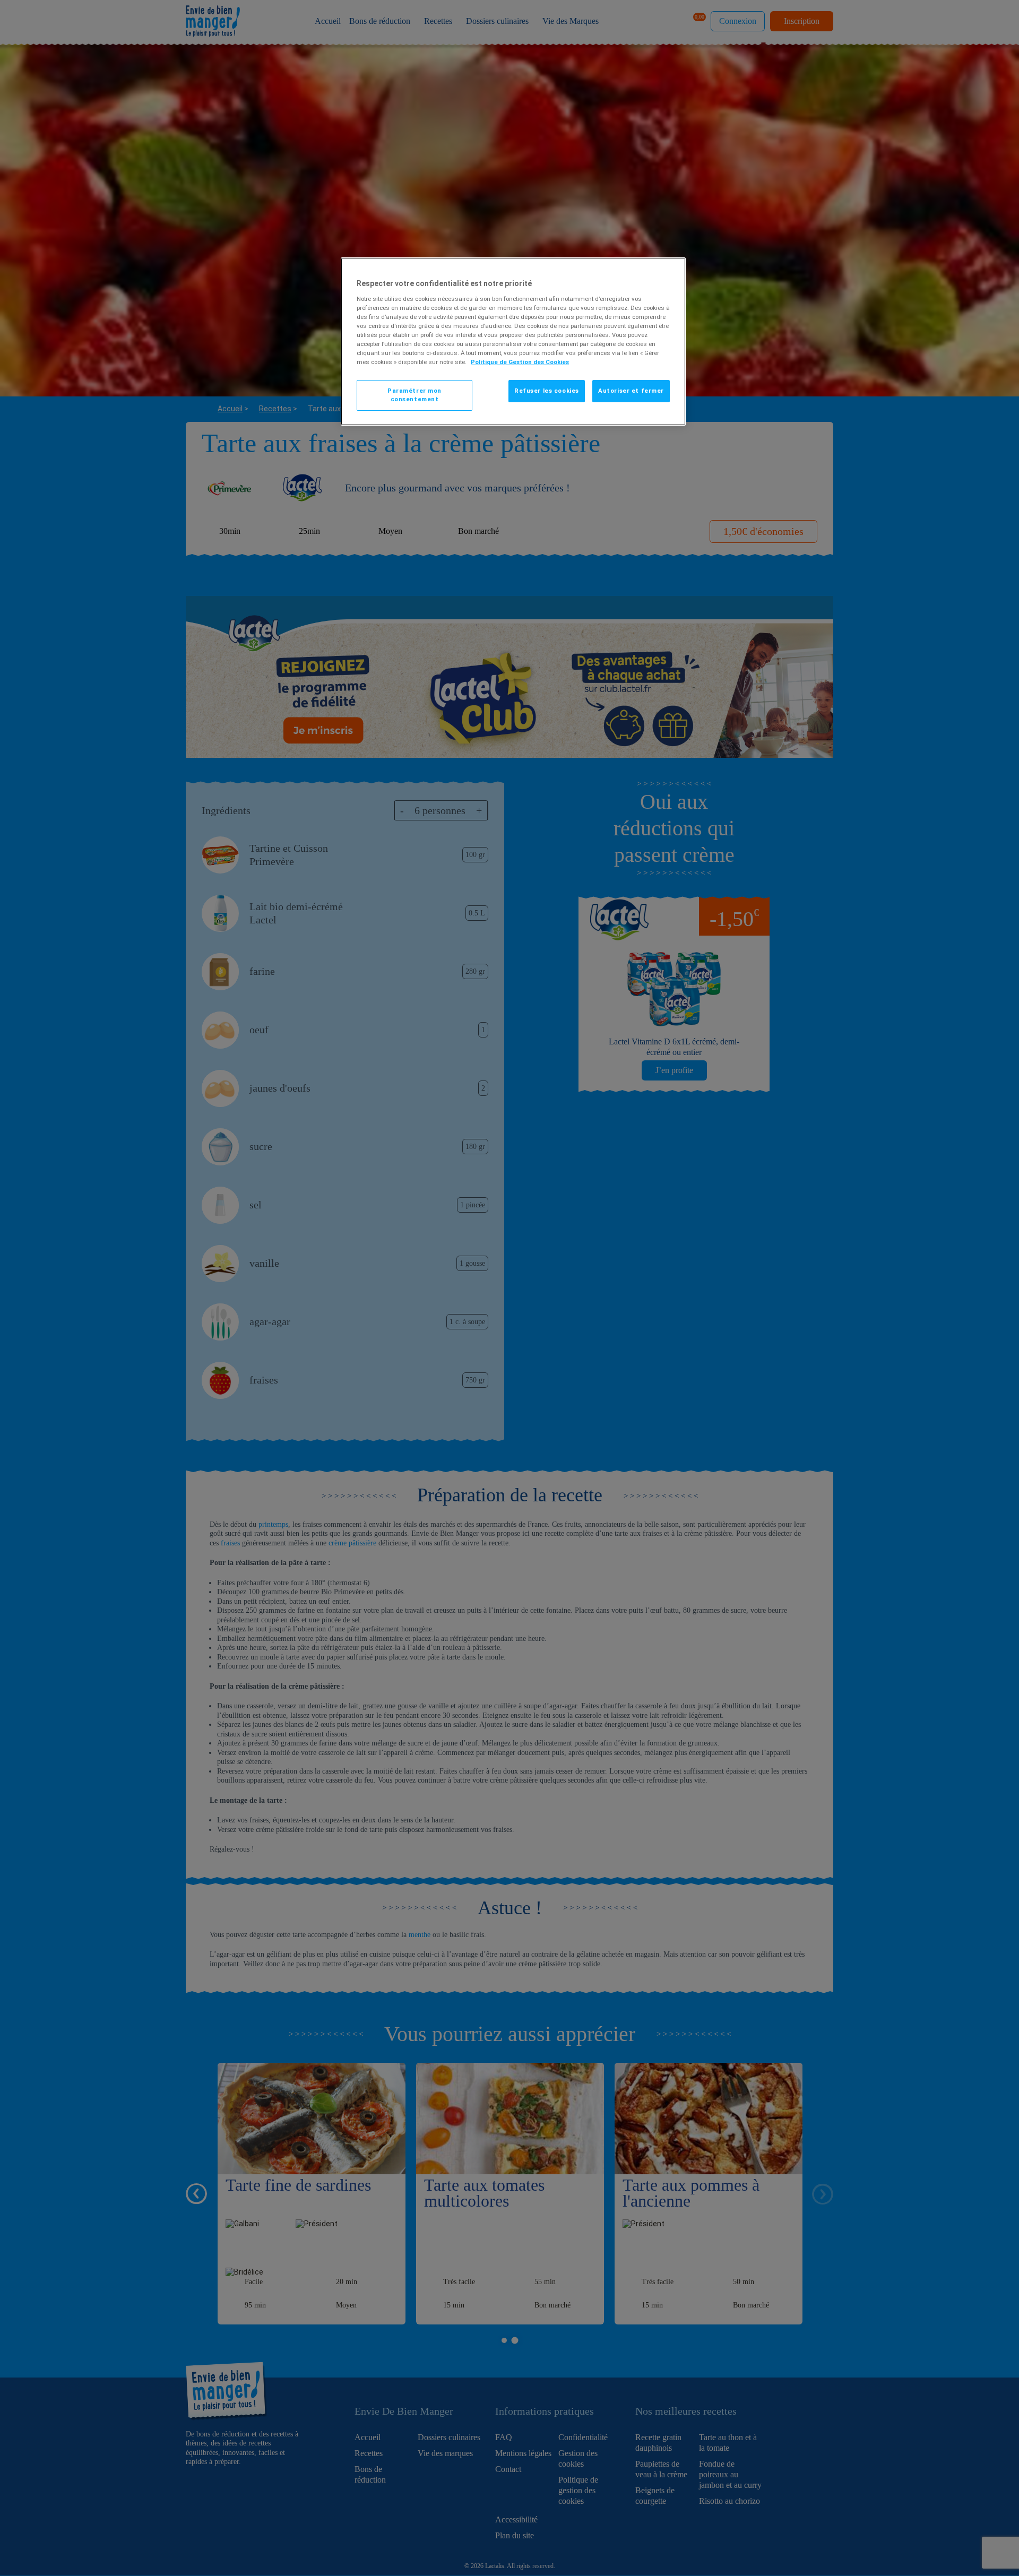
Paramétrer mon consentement (414, 395)
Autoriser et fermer (631, 391)
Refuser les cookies (547, 391)
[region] (513, 342)
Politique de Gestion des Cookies (520, 362)
